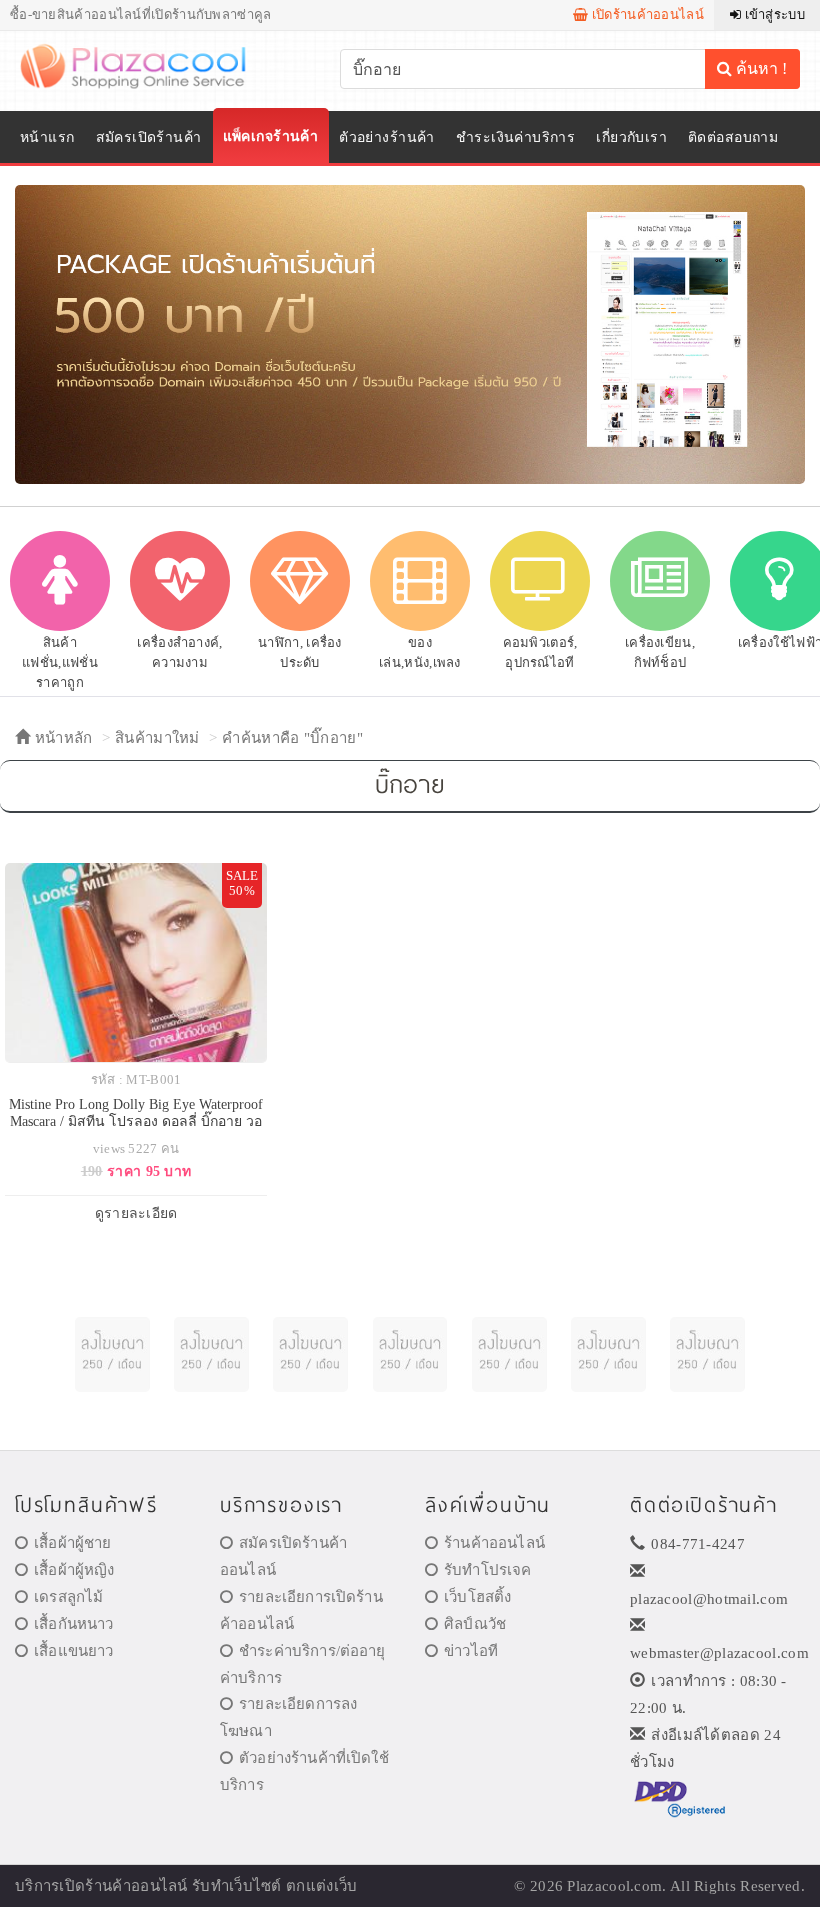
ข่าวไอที (471, 1651)
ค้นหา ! (759, 68)
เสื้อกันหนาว (73, 1624)
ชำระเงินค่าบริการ (515, 137)
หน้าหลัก (61, 738)
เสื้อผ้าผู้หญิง (74, 1570)
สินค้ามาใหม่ (157, 738)
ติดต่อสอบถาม (733, 137)
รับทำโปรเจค (487, 1570)
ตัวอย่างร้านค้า (387, 137)
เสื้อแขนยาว (73, 1651)
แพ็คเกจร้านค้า (271, 136)
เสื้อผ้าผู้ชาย (72, 1543)
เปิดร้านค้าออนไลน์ (646, 14)
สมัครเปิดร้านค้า (149, 137)
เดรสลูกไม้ (68, 1597)
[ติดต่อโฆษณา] (112, 1354)
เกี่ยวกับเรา (631, 137)
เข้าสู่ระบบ (773, 14)
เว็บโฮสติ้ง (477, 1597)
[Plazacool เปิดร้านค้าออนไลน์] (146, 65)
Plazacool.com (614, 1886)
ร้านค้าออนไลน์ (494, 1543)
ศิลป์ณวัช (475, 1624)
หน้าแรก (47, 137)
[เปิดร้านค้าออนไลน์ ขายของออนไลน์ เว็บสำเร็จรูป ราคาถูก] (410, 333)
